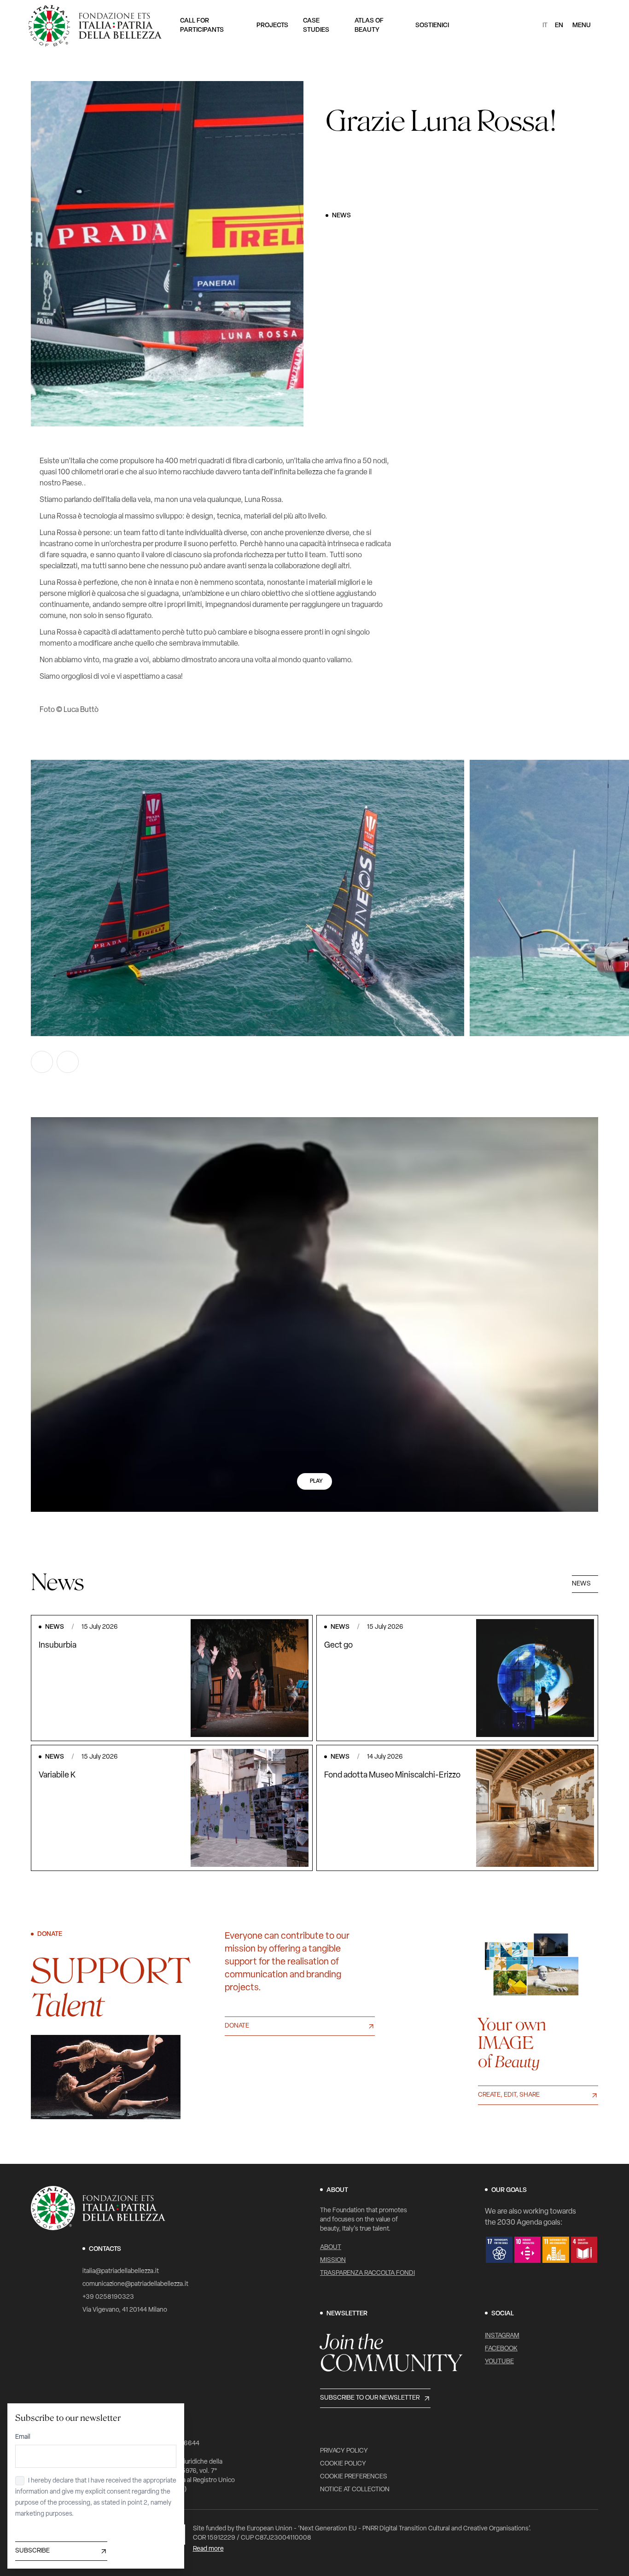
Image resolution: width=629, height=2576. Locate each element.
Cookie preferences (354, 2477)
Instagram (502, 2336)
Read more (208, 2549)
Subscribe (32, 2551)
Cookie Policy (343, 2464)
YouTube (499, 2362)
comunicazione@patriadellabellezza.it (135, 2284)
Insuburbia (58, 1646)
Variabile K (57, 1776)
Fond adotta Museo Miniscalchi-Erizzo (392, 1776)
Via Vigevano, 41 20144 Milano (125, 2310)
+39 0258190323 (108, 2297)
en (559, 26)
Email (23, 2437)
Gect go (338, 1646)
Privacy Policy (344, 2451)
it (545, 26)
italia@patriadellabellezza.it (121, 2271)
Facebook (501, 2349)
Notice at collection (355, 2490)
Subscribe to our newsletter (370, 2398)
